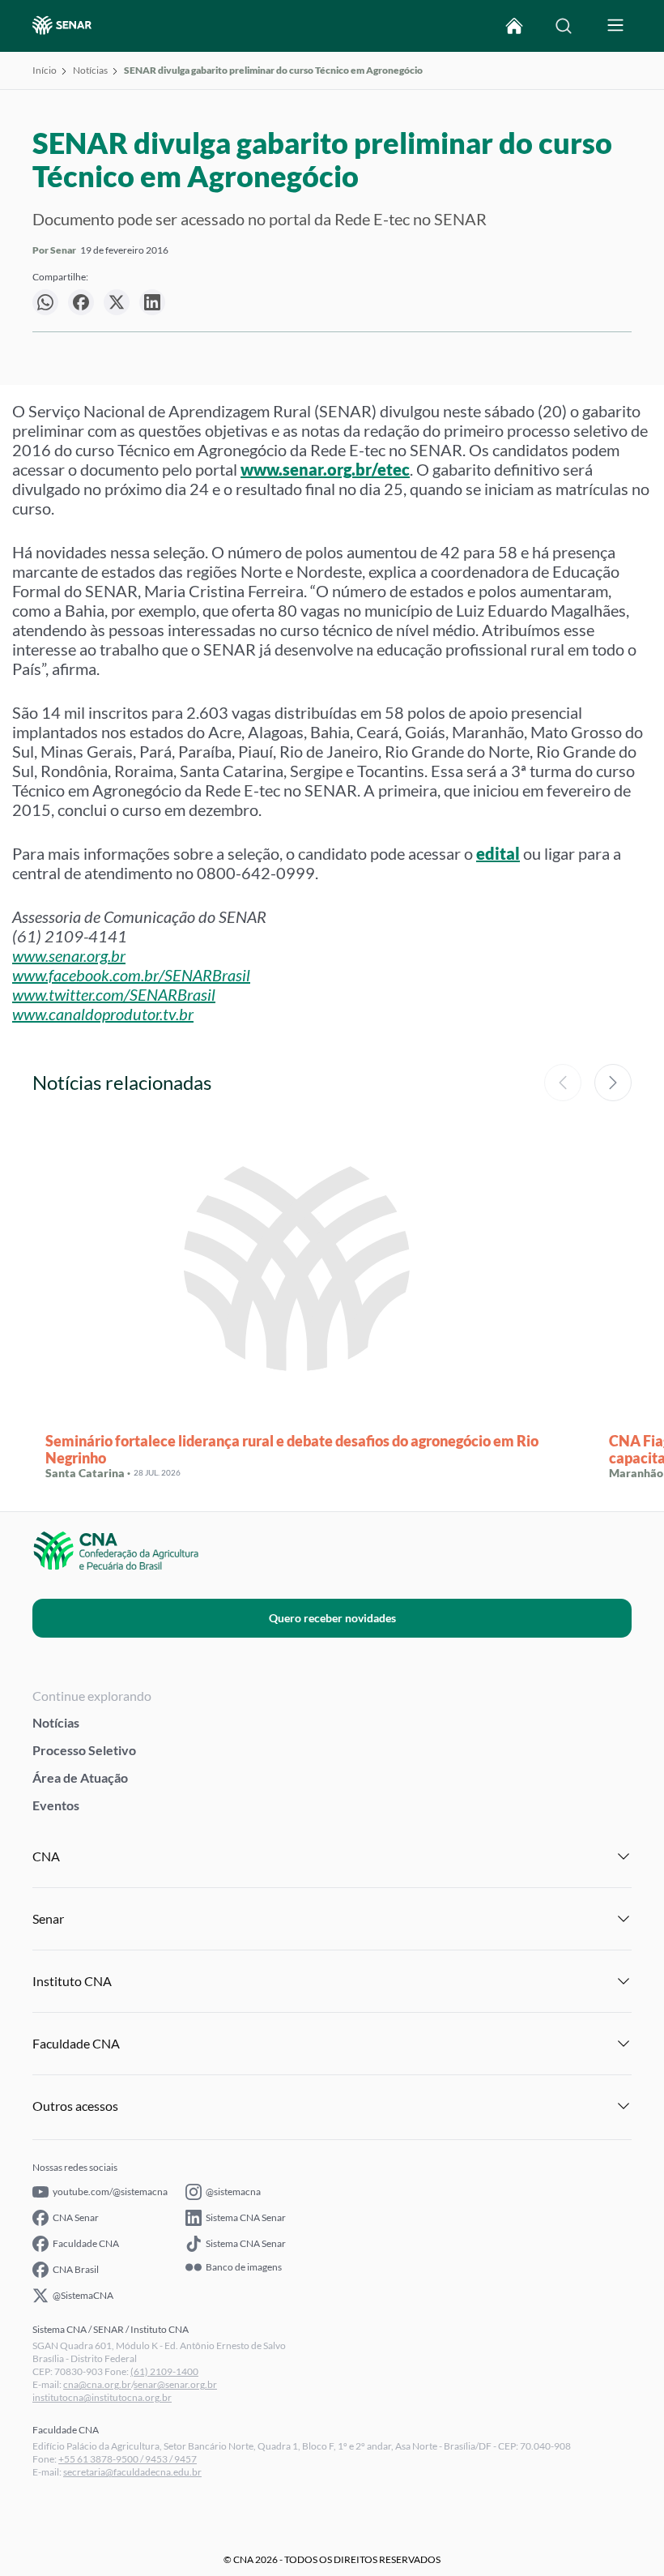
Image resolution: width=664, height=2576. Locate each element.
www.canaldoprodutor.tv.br (103, 1014)
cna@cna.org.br (97, 2384)
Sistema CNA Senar (246, 2217)
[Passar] (613, 1083)
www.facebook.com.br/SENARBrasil (131, 975)
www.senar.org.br (69, 955)
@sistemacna (233, 2192)
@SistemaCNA (83, 2295)
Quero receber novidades (332, 1618)
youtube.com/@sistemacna (110, 2192)
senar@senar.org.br (175, 2384)
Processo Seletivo (84, 1750)
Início (45, 70)
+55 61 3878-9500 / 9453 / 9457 (128, 2459)
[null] (45, 302)
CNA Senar (76, 2217)
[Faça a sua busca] (564, 26)
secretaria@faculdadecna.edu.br (132, 2472)
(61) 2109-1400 (164, 2371)
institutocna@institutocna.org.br (102, 2397)
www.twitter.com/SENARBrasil (114, 994)
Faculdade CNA (86, 2243)
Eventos (56, 1805)
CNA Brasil (76, 2269)
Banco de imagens (244, 2267)
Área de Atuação (80, 1777)
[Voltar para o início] (514, 26)
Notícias (90, 70)
